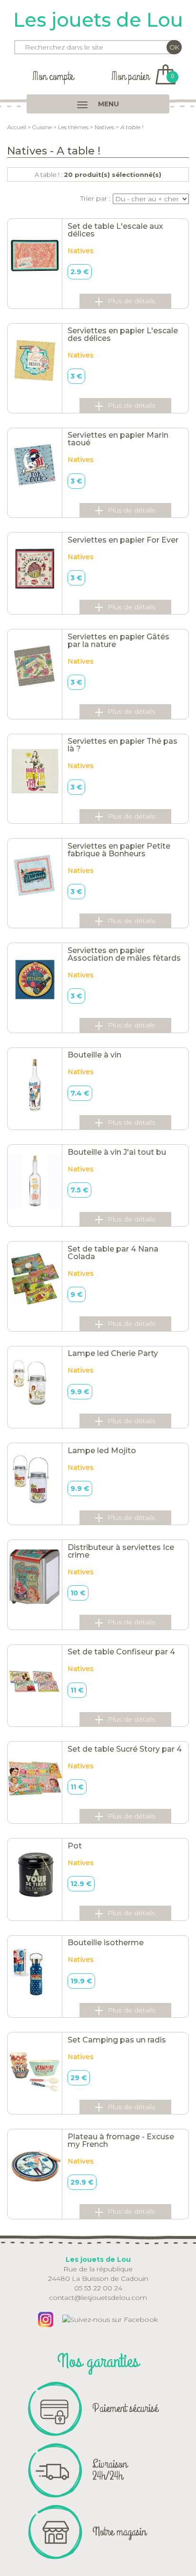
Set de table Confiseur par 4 (121, 1652)
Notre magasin (119, 2532)
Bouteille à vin (94, 1055)
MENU (108, 104)
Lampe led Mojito (102, 1451)
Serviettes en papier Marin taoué (118, 439)
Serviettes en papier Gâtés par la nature (118, 641)
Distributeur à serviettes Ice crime (121, 1551)
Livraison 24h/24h (110, 2470)
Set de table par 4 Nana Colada (113, 1253)
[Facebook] (110, 2319)
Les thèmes (73, 127)
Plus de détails (131, 301)
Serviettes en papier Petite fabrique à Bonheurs (119, 850)
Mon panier (142, 77)
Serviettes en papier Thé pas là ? (122, 745)
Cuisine (42, 127)
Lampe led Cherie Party (113, 1353)
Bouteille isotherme (106, 1943)
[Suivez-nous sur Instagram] (46, 2319)
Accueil (17, 127)
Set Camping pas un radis (117, 2040)
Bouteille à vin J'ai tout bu (117, 1152)
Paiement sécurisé (125, 2408)
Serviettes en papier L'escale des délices (123, 334)
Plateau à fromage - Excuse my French (121, 2140)
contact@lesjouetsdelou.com (98, 2298)
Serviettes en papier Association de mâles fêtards (124, 954)
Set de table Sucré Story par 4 (125, 1749)
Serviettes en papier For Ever (123, 540)
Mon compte (53, 77)
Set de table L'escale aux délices (115, 230)
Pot (75, 1846)
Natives (104, 127)
